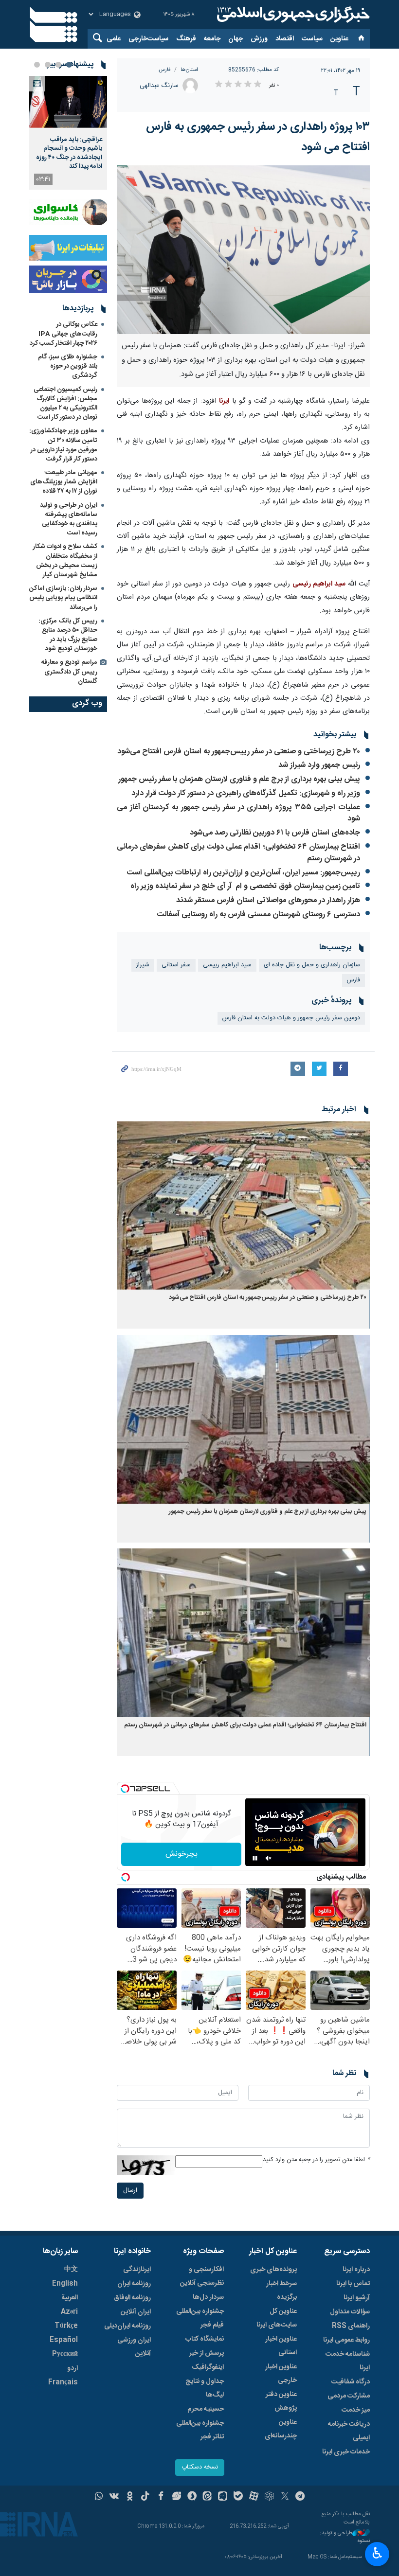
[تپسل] (125, 1789)
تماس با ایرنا (353, 2284)
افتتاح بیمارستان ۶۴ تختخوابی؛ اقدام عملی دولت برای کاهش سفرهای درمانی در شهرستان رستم (238, 853)
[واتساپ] (99, 2497)
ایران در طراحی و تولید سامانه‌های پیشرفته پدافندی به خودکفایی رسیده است (69, 519)
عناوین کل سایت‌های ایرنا (277, 2318)
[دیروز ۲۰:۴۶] (68, 102)
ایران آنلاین (136, 2312)
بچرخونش (181, 1854)
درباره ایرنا (356, 2270)
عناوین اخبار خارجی (281, 2374)
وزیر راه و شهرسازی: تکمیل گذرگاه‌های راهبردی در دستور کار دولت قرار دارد (246, 793)
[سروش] (192, 2497)
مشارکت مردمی (349, 2396)
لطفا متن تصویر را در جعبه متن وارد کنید (316, 2160)
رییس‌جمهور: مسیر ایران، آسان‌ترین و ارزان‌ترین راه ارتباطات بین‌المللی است (244, 873)
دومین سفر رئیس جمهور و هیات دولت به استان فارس (291, 1018)
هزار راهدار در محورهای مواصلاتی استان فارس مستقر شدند (268, 900)
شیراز (143, 965)
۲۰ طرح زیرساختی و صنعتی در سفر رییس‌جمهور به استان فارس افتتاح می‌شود (239, 752)
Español (64, 2340)
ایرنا (292, 15)
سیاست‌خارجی (148, 39)
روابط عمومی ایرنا (346, 2340)
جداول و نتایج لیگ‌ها (205, 2388)
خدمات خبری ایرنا (346, 2452)
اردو (73, 2368)
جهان (236, 39)
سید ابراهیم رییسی (227, 965)
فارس (165, 70)
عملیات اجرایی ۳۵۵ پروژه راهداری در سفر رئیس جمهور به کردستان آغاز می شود (238, 813)
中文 (71, 2270)
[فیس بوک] (161, 2497)
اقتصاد (285, 39)
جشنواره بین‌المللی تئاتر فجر (200, 2430)
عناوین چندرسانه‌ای (281, 2429)
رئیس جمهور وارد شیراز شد (319, 765)
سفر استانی (176, 965)
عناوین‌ (339, 39)
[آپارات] (254, 2497)
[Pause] (255, 1858)
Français (63, 2382)
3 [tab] (48, 65)
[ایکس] (285, 2497)
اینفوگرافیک (208, 2367)
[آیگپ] (223, 2497)
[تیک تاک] (145, 2497)
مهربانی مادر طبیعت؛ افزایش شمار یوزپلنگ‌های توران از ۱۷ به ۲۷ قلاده (64, 482)
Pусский (65, 2354)
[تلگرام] (300, 2497)
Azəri (69, 2312)
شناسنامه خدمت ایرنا (348, 2361)
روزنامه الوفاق (132, 2298)
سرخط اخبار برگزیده (281, 2291)
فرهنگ (186, 39)
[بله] (238, 2497)
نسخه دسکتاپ (200, 2467)
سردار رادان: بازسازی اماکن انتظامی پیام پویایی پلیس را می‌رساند (63, 598)
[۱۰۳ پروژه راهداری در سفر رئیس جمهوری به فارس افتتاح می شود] (243, 250)
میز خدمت (356, 2410)
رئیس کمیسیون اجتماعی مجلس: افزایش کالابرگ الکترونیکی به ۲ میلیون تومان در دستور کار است (65, 404)
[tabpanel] (68, 133)
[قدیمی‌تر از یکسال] (243, 1205)
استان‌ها (189, 70)
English (65, 2284)
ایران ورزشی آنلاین (134, 2347)
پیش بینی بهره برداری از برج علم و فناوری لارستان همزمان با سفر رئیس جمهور (239, 779)
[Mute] (269, 1858)
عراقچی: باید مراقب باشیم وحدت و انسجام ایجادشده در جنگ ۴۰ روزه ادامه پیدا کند (69, 153)
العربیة (70, 2298)
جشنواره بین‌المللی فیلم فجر (200, 2318)
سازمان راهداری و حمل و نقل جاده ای (312, 965)
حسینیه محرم (206, 2409)
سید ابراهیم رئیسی (319, 584)
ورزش (259, 39)
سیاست (312, 39)
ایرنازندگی (137, 2270)
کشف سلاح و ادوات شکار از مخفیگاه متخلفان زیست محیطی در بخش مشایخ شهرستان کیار (65, 561)
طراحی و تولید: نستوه (345, 2537)
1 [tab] (69, 65)
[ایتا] (208, 2497)
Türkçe (66, 2326)
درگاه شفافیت (351, 2382)
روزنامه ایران (134, 2284)
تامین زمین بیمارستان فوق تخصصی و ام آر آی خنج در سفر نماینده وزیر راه (245, 886)
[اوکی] (130, 2497)
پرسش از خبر (207, 2353)
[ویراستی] (176, 2497)
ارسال (130, 2191)
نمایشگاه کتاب (205, 2339)
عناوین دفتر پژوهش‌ (281, 2401)
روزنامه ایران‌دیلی (127, 2326)
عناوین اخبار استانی (281, 2346)
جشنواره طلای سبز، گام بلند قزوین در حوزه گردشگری (68, 366)
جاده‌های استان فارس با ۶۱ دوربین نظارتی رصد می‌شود (275, 833)
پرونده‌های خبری (273, 2270)
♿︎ (377, 2553)
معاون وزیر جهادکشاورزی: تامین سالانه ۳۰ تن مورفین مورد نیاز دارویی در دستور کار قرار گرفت (63, 445)
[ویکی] (114, 2497)
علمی (114, 39)
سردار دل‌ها (208, 2297)
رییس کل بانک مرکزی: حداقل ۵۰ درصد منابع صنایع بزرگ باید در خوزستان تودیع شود (68, 635)
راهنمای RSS (351, 2326)
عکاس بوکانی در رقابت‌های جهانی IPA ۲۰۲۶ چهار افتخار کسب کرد (63, 334)
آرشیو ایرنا (357, 2298)
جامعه (212, 39)
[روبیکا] (269, 2497)
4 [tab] (37, 65)
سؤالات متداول (350, 2312)
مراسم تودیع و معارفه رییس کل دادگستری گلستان (69, 672)
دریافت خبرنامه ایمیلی (349, 2431)
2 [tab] (58, 65)
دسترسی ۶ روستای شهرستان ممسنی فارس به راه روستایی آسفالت (259, 915)
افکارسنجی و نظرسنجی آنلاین (202, 2276)
